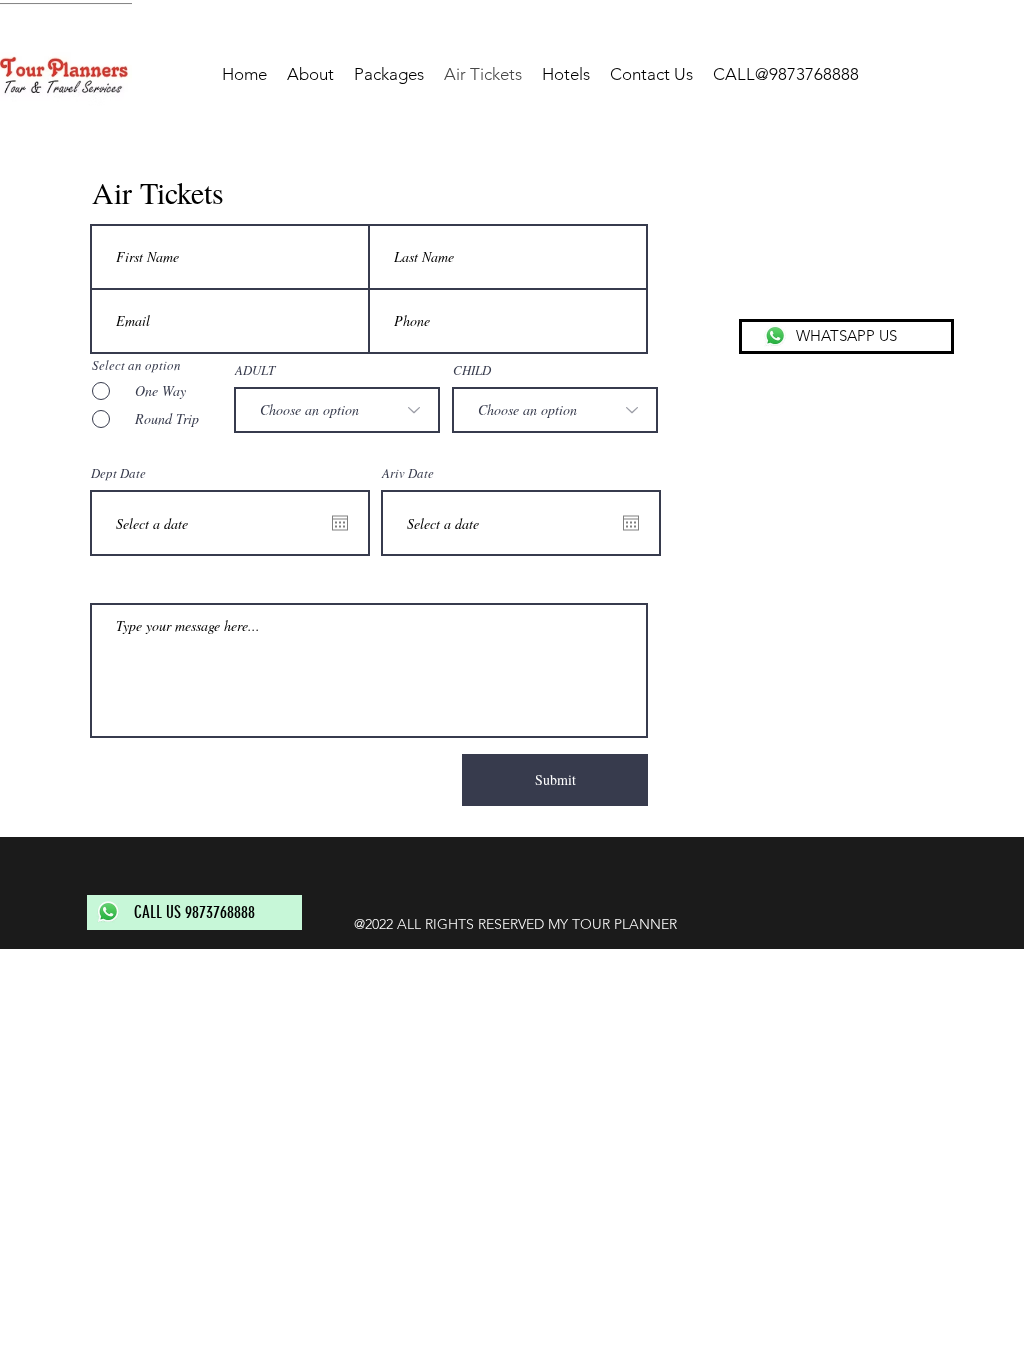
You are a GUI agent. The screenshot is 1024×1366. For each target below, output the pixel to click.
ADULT (255, 370)
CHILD (472, 370)
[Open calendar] (340, 523)
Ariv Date (408, 473)
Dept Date (118, 473)
